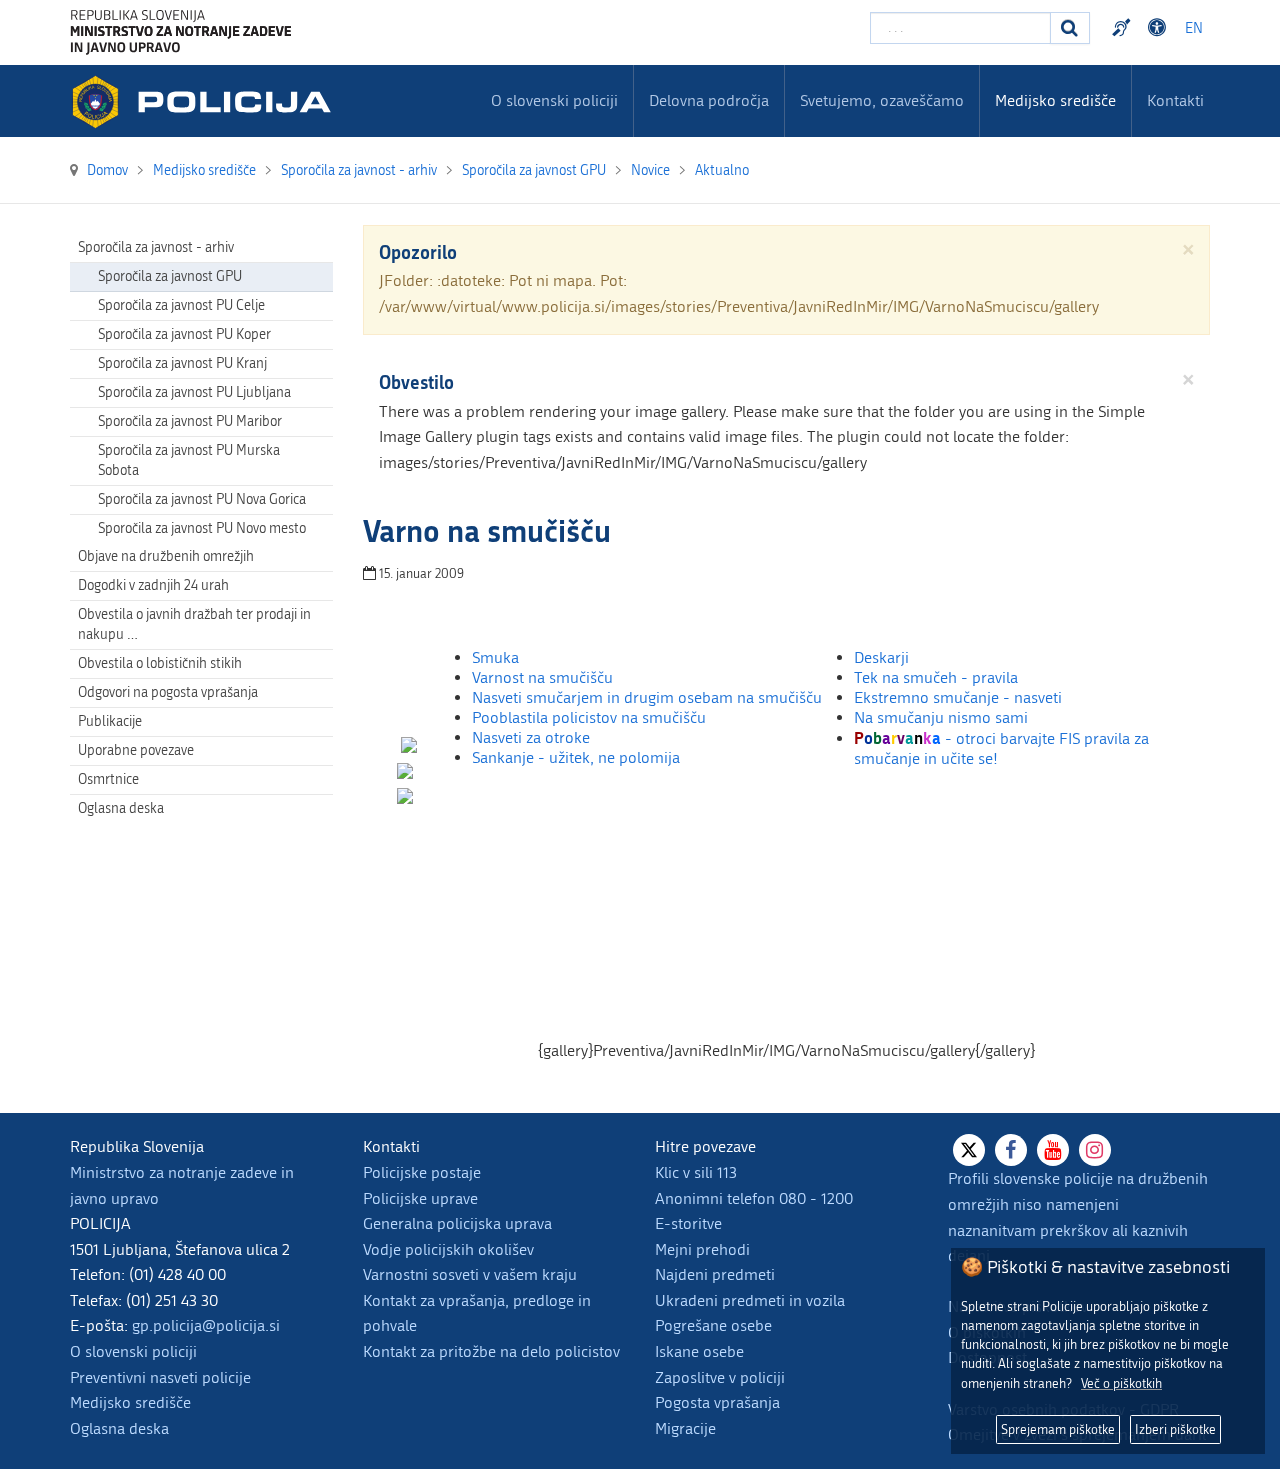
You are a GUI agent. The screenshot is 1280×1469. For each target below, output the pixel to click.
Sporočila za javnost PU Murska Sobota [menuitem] (189, 460)
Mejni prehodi (702, 1249)
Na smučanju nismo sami (941, 717)
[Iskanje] (1070, 28)
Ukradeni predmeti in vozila (750, 1300)
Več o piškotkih (1121, 1383)
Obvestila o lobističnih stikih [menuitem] (160, 663)
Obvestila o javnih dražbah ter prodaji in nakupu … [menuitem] (194, 624)
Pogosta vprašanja (717, 1402)
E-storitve (688, 1223)
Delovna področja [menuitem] (709, 100)
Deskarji (881, 657)
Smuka (495, 657)
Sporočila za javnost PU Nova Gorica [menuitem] (202, 499)
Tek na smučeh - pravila (936, 677)
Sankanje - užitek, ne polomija (576, 757)
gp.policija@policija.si (206, 1325)
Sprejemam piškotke (1058, 1429)
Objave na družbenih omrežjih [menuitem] (166, 556)
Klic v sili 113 (696, 1172)
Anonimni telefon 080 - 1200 (754, 1198)
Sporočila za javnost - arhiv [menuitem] (156, 247)
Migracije (685, 1428)
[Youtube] (1053, 1150)
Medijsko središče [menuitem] (1055, 100)
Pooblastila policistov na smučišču (589, 717)
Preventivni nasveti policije (160, 1377)
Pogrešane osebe (713, 1325)
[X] (969, 1150)
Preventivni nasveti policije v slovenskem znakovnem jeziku (1124, 28)
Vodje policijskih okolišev (448, 1249)
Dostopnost (1160, 28)
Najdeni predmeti (715, 1274)
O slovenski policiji (133, 1351)
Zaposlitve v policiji (720, 1377)
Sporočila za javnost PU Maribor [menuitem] (190, 421)
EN (1194, 28)
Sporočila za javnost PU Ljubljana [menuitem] (194, 392)
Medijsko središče (130, 1402)
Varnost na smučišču (542, 677)
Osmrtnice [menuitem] (108, 779)
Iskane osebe (699, 1351)
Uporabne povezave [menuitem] (136, 750)
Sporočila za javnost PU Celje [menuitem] (181, 305)
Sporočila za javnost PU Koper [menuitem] (184, 334)
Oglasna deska (121, 808)
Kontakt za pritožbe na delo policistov (491, 1351)
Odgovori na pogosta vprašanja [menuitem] (168, 692)
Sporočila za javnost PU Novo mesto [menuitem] (202, 528)
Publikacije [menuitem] (110, 721)
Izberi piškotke (1175, 1429)
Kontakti (1175, 100)
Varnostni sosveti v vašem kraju (470, 1274)
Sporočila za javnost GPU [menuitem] (170, 276)
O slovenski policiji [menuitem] (554, 100)
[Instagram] (1095, 1150)
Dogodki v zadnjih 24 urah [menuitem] (153, 585)
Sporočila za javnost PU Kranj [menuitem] (182, 363)
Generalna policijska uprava (457, 1223)
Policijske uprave (420, 1198)
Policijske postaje (422, 1172)
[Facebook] (1011, 1150)
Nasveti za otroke (531, 737)
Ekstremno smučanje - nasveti (958, 697)
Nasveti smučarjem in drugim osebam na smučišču (647, 697)
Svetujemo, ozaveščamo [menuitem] (882, 100)
